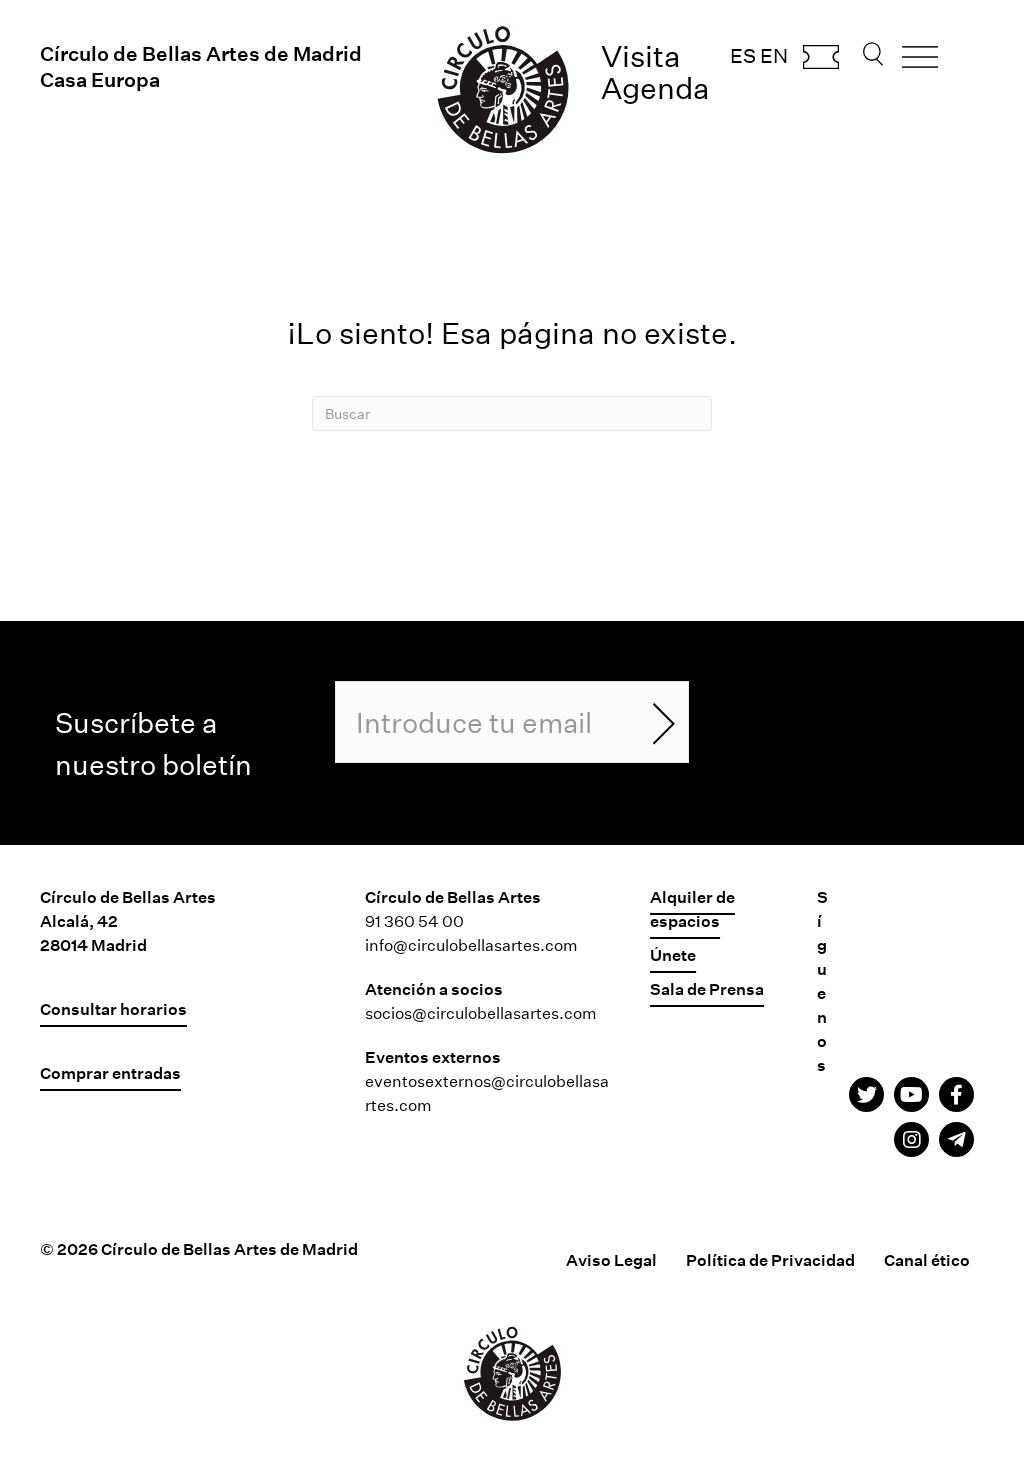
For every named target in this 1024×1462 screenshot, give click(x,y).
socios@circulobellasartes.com (481, 1012)
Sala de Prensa (707, 988)
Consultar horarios (113, 1008)
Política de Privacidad (770, 1259)
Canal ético (927, 1259)
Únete (673, 954)
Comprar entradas (821, 63)
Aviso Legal (611, 1259)
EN (774, 55)
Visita (641, 55)
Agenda (655, 87)
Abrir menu (920, 64)
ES (743, 55)
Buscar (873, 60)
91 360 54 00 (414, 920)
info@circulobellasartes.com (471, 944)
